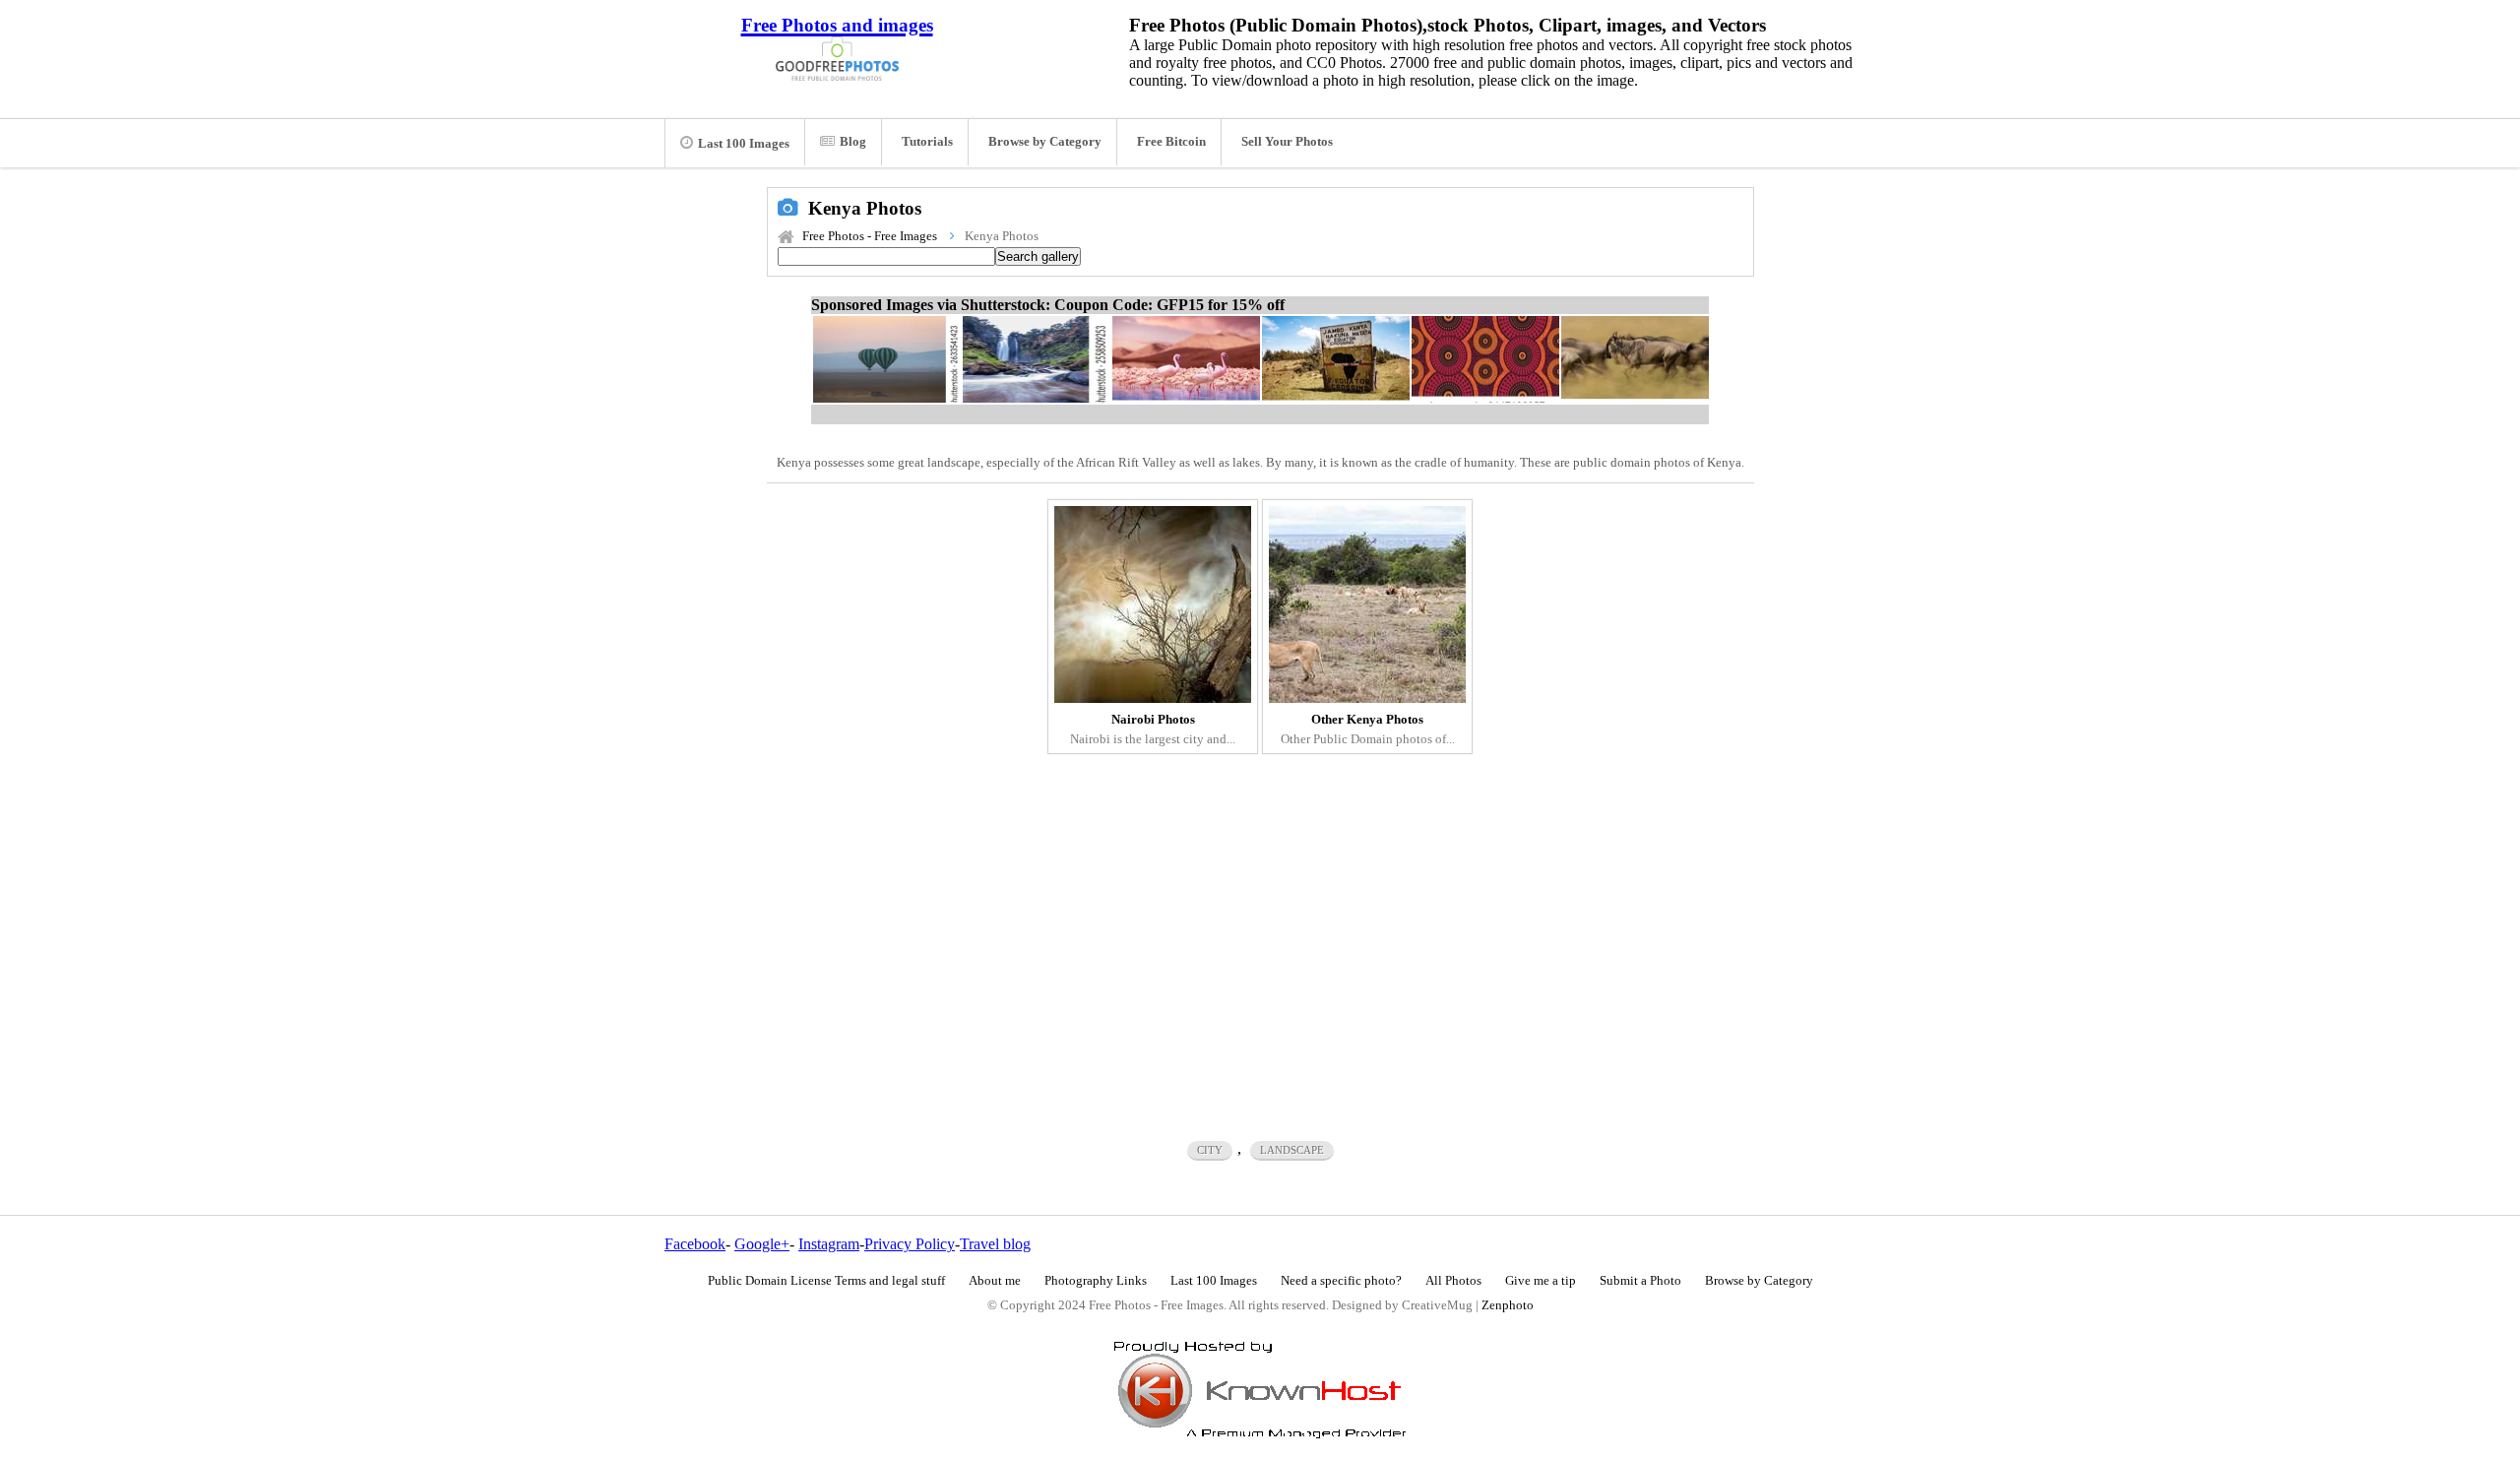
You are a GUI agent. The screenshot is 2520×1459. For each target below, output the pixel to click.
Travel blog (995, 1244)
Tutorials (927, 142)
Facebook (695, 1244)
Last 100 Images (744, 144)
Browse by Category (1045, 142)
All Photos (1453, 1281)
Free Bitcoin (1171, 142)
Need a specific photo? (1341, 1281)
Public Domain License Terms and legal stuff (826, 1281)
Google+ (762, 1244)
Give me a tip (1541, 1281)
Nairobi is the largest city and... (1153, 729)
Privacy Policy (910, 1244)
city (1210, 1150)
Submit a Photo (1640, 1281)
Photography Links (1096, 1281)
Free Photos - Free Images (870, 236)
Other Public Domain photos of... (1368, 729)
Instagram (829, 1244)
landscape (1292, 1150)
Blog (853, 142)
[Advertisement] (1260, 933)
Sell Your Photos (1287, 142)
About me (995, 1281)
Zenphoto (1508, 1305)
